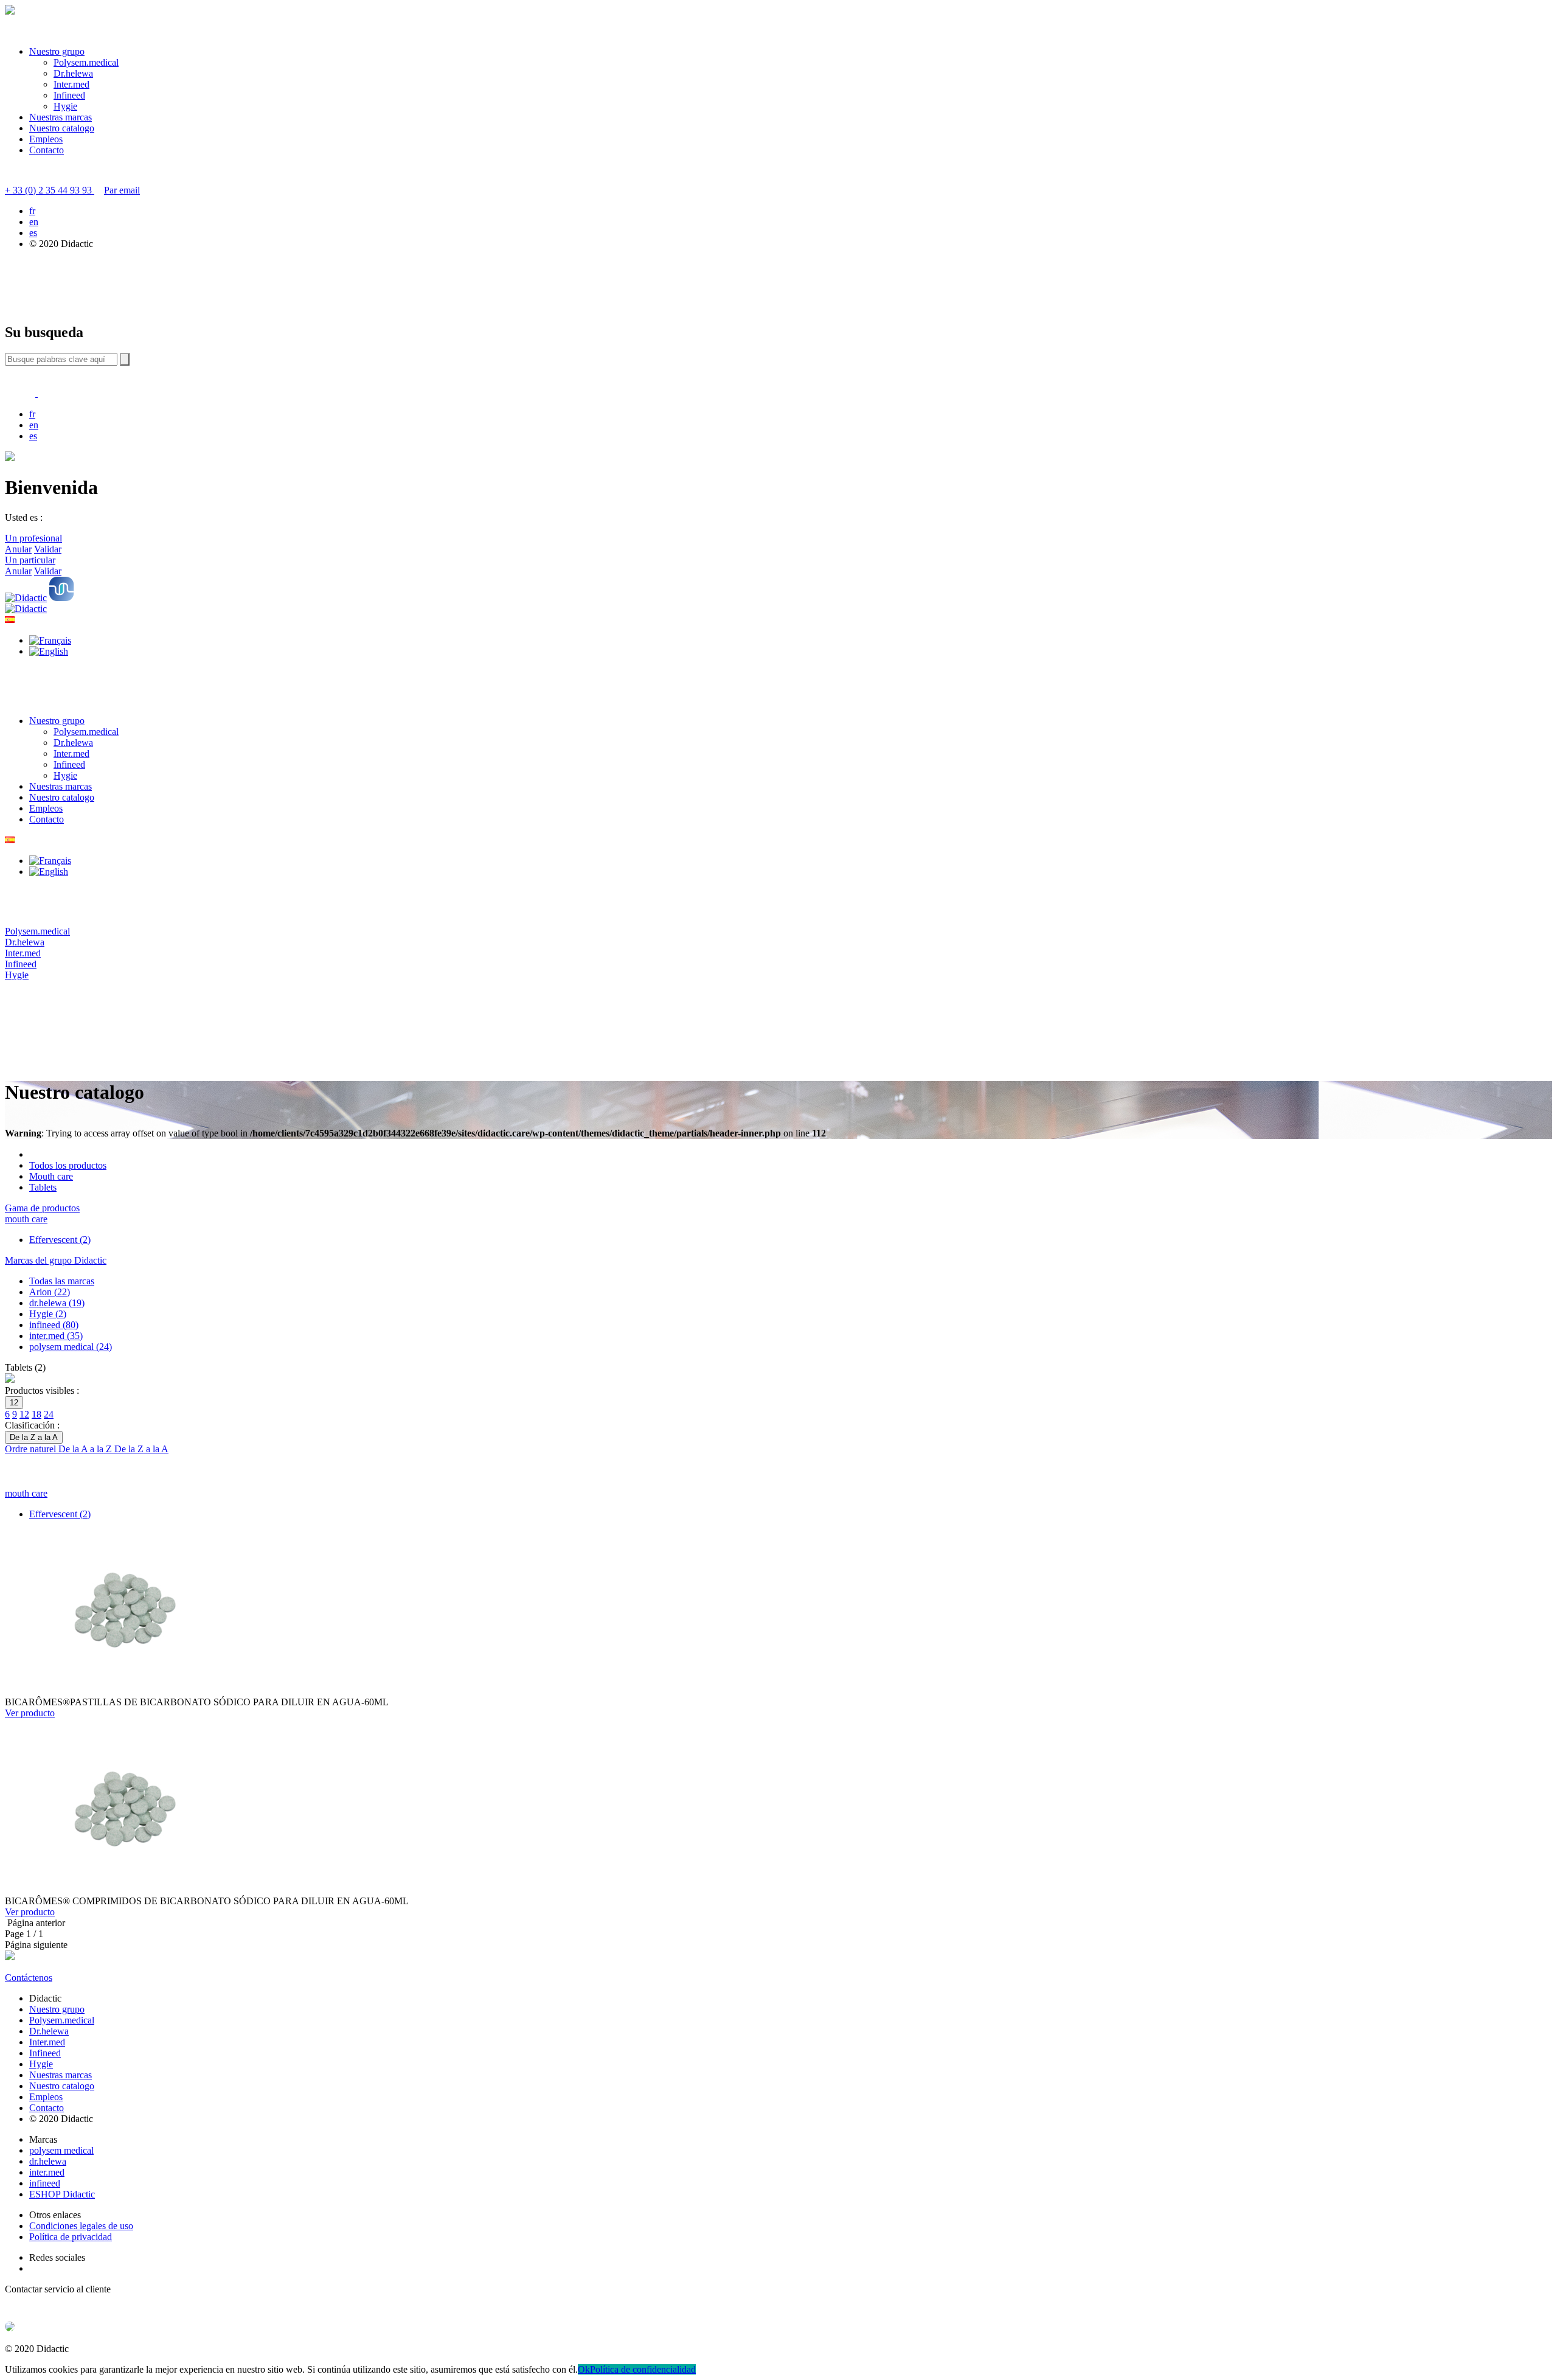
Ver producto (30, 1713)
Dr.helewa (73, 73)
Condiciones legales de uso (81, 2226)
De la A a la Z (86, 1449)
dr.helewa (48, 2161)
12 (24, 1414)
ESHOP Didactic (62, 2194)
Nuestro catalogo (62, 128)
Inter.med (71, 84)
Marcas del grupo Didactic (56, 1260)
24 (49, 1414)
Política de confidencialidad (643, 2369)
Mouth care (51, 1176)
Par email (122, 190)
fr (32, 211)
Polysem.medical (86, 62)
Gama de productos (42, 1208)
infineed (45, 2183)
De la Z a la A (141, 1449)
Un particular (30, 560)
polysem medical (61, 2150)
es (33, 233)
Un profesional (33, 538)
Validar (48, 549)
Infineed (69, 95)
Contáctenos (29, 1978)
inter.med (47, 2172)
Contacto (47, 150)
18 (36, 1414)
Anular (18, 549)
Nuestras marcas (61, 117)
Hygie (65, 106)
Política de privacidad (71, 2237)
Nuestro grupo (57, 51)
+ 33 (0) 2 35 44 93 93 (50, 190)
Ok (584, 2369)
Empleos (46, 139)
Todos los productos (68, 1165)
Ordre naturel (32, 1449)
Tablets (43, 1187)
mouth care (26, 1219)
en (34, 222)
